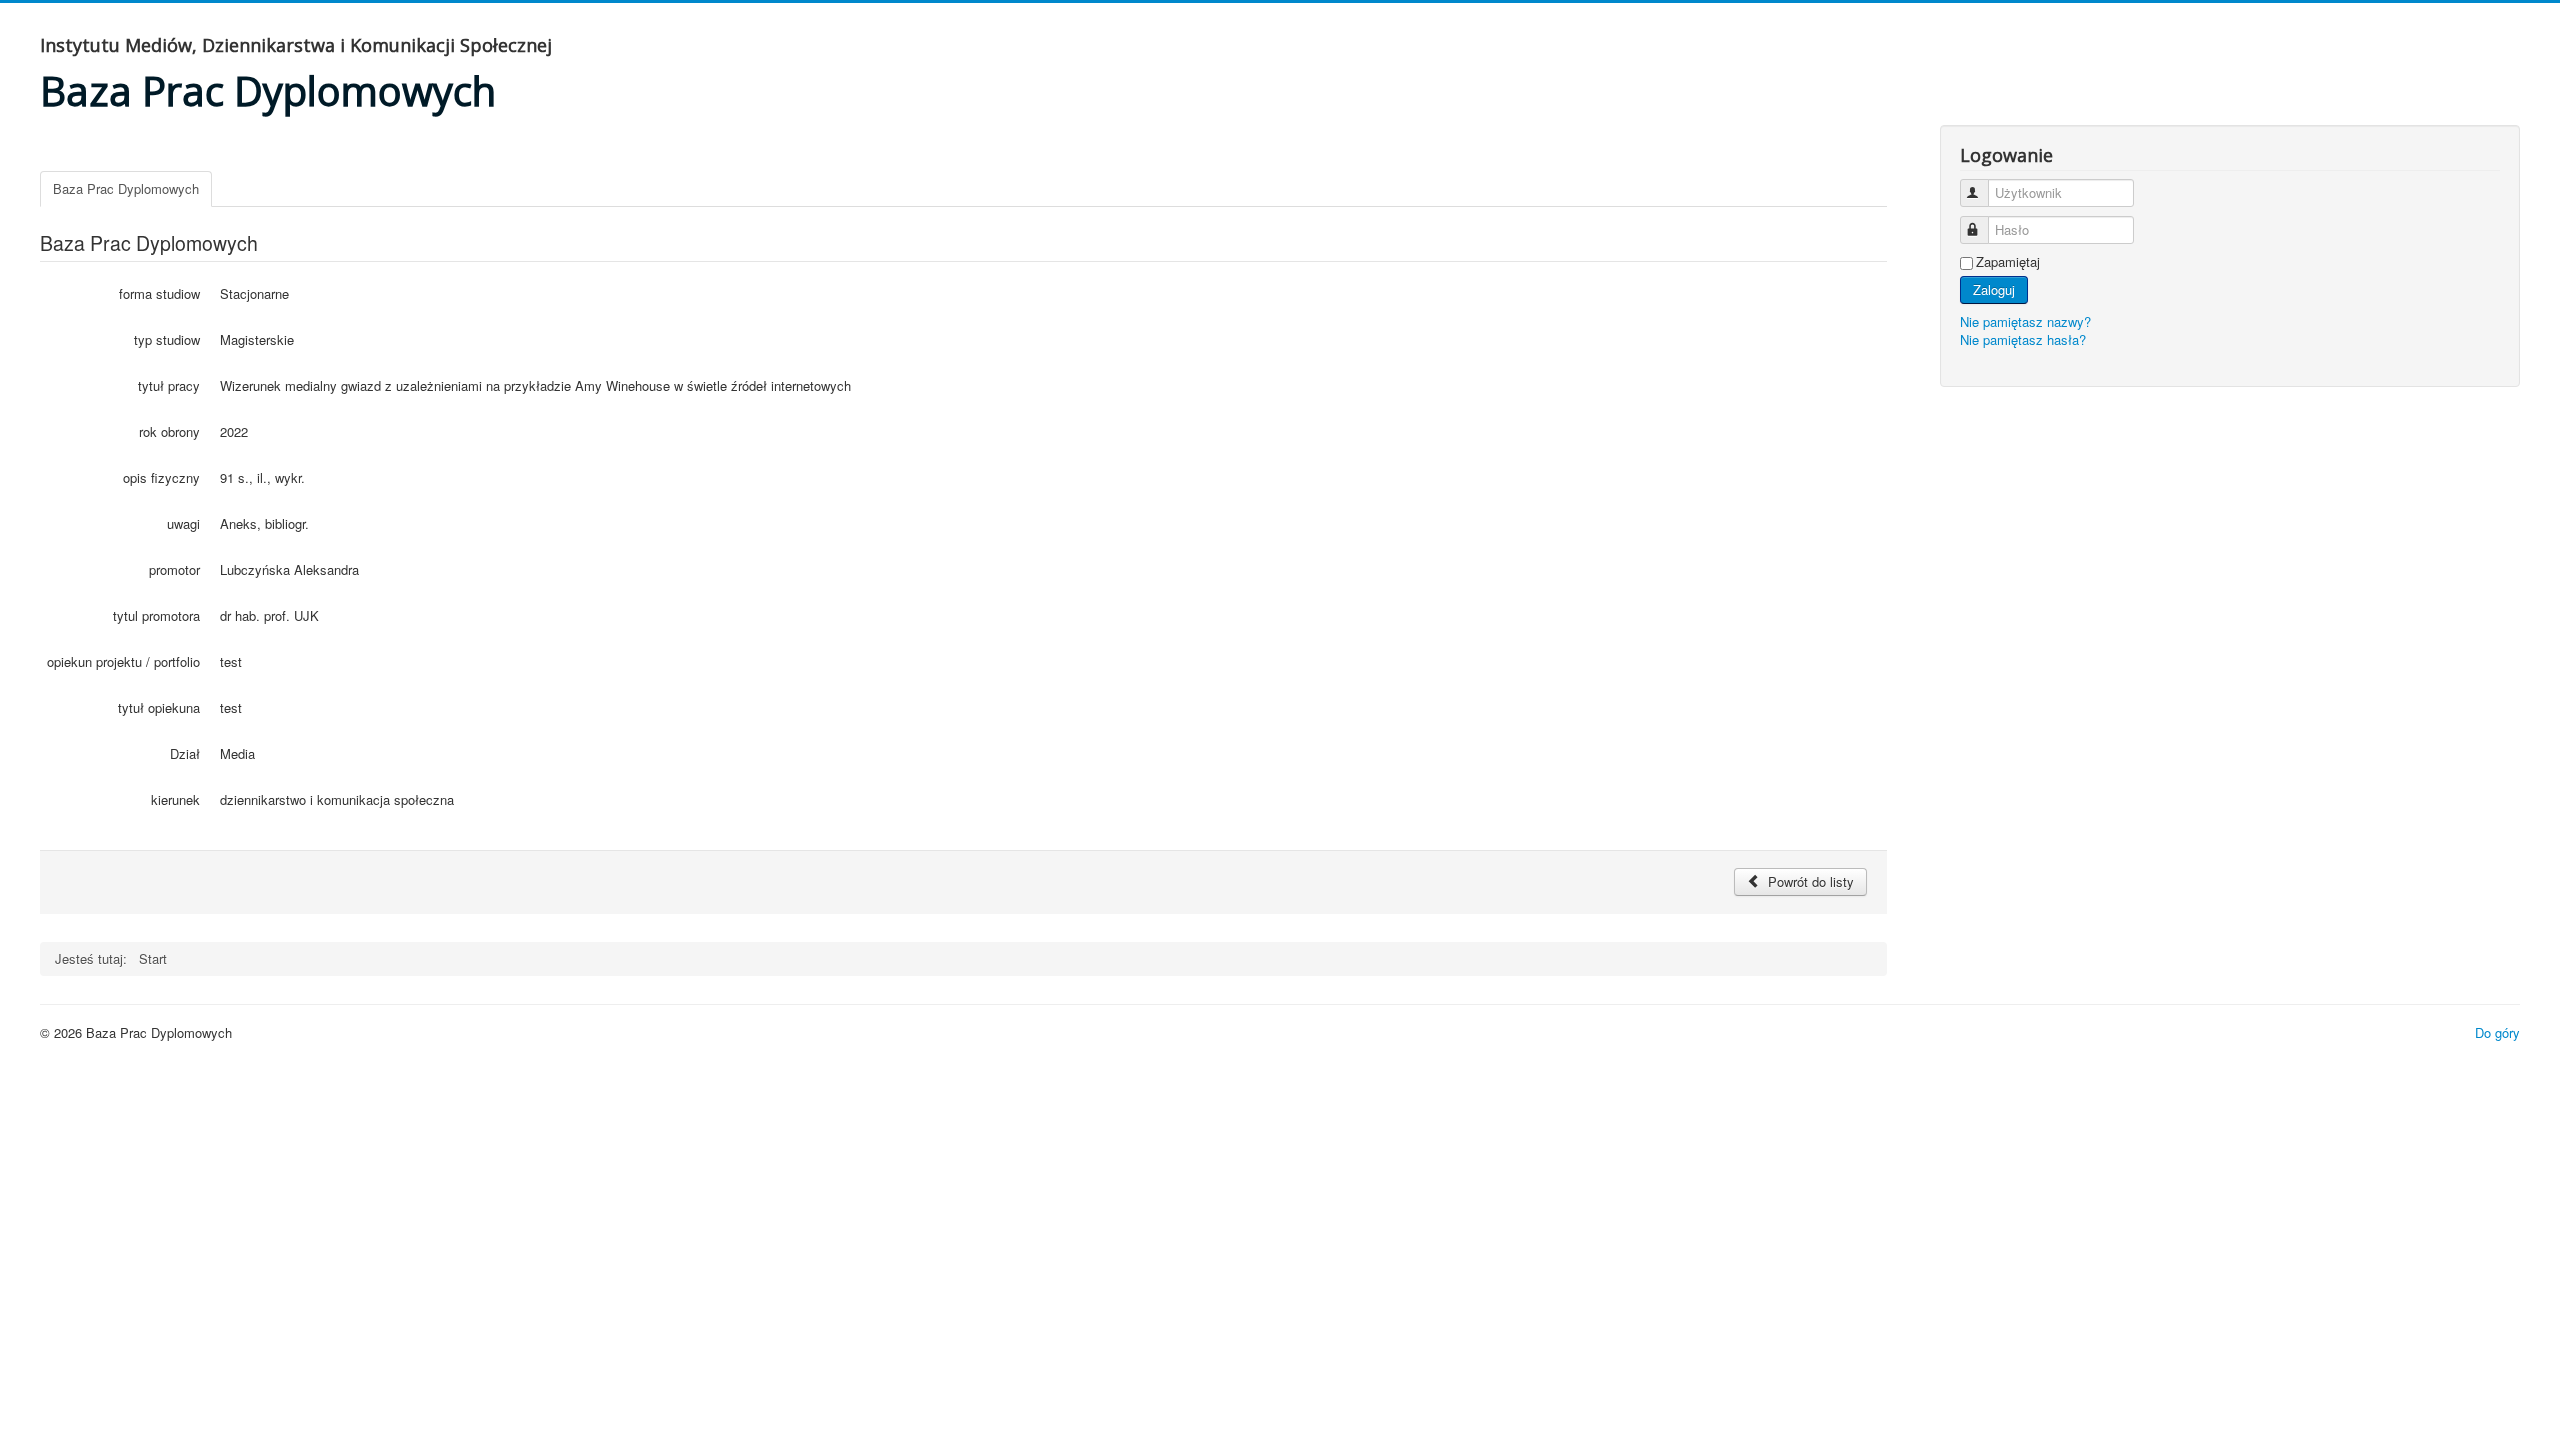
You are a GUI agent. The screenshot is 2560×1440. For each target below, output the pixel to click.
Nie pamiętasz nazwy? (2025, 321)
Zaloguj (1994, 289)
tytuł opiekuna (159, 707)
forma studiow (159, 293)
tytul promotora (156, 615)
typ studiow (167, 339)
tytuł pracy (169, 385)
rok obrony (169, 431)
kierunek (175, 799)
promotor (174, 569)
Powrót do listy (1809, 881)
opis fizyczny (161, 477)
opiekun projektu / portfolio (123, 661)
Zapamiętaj (2008, 262)
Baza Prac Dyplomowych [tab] (126, 188)
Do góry (2497, 1032)
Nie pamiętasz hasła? (2023, 339)
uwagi (183, 523)
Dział (185, 753)
